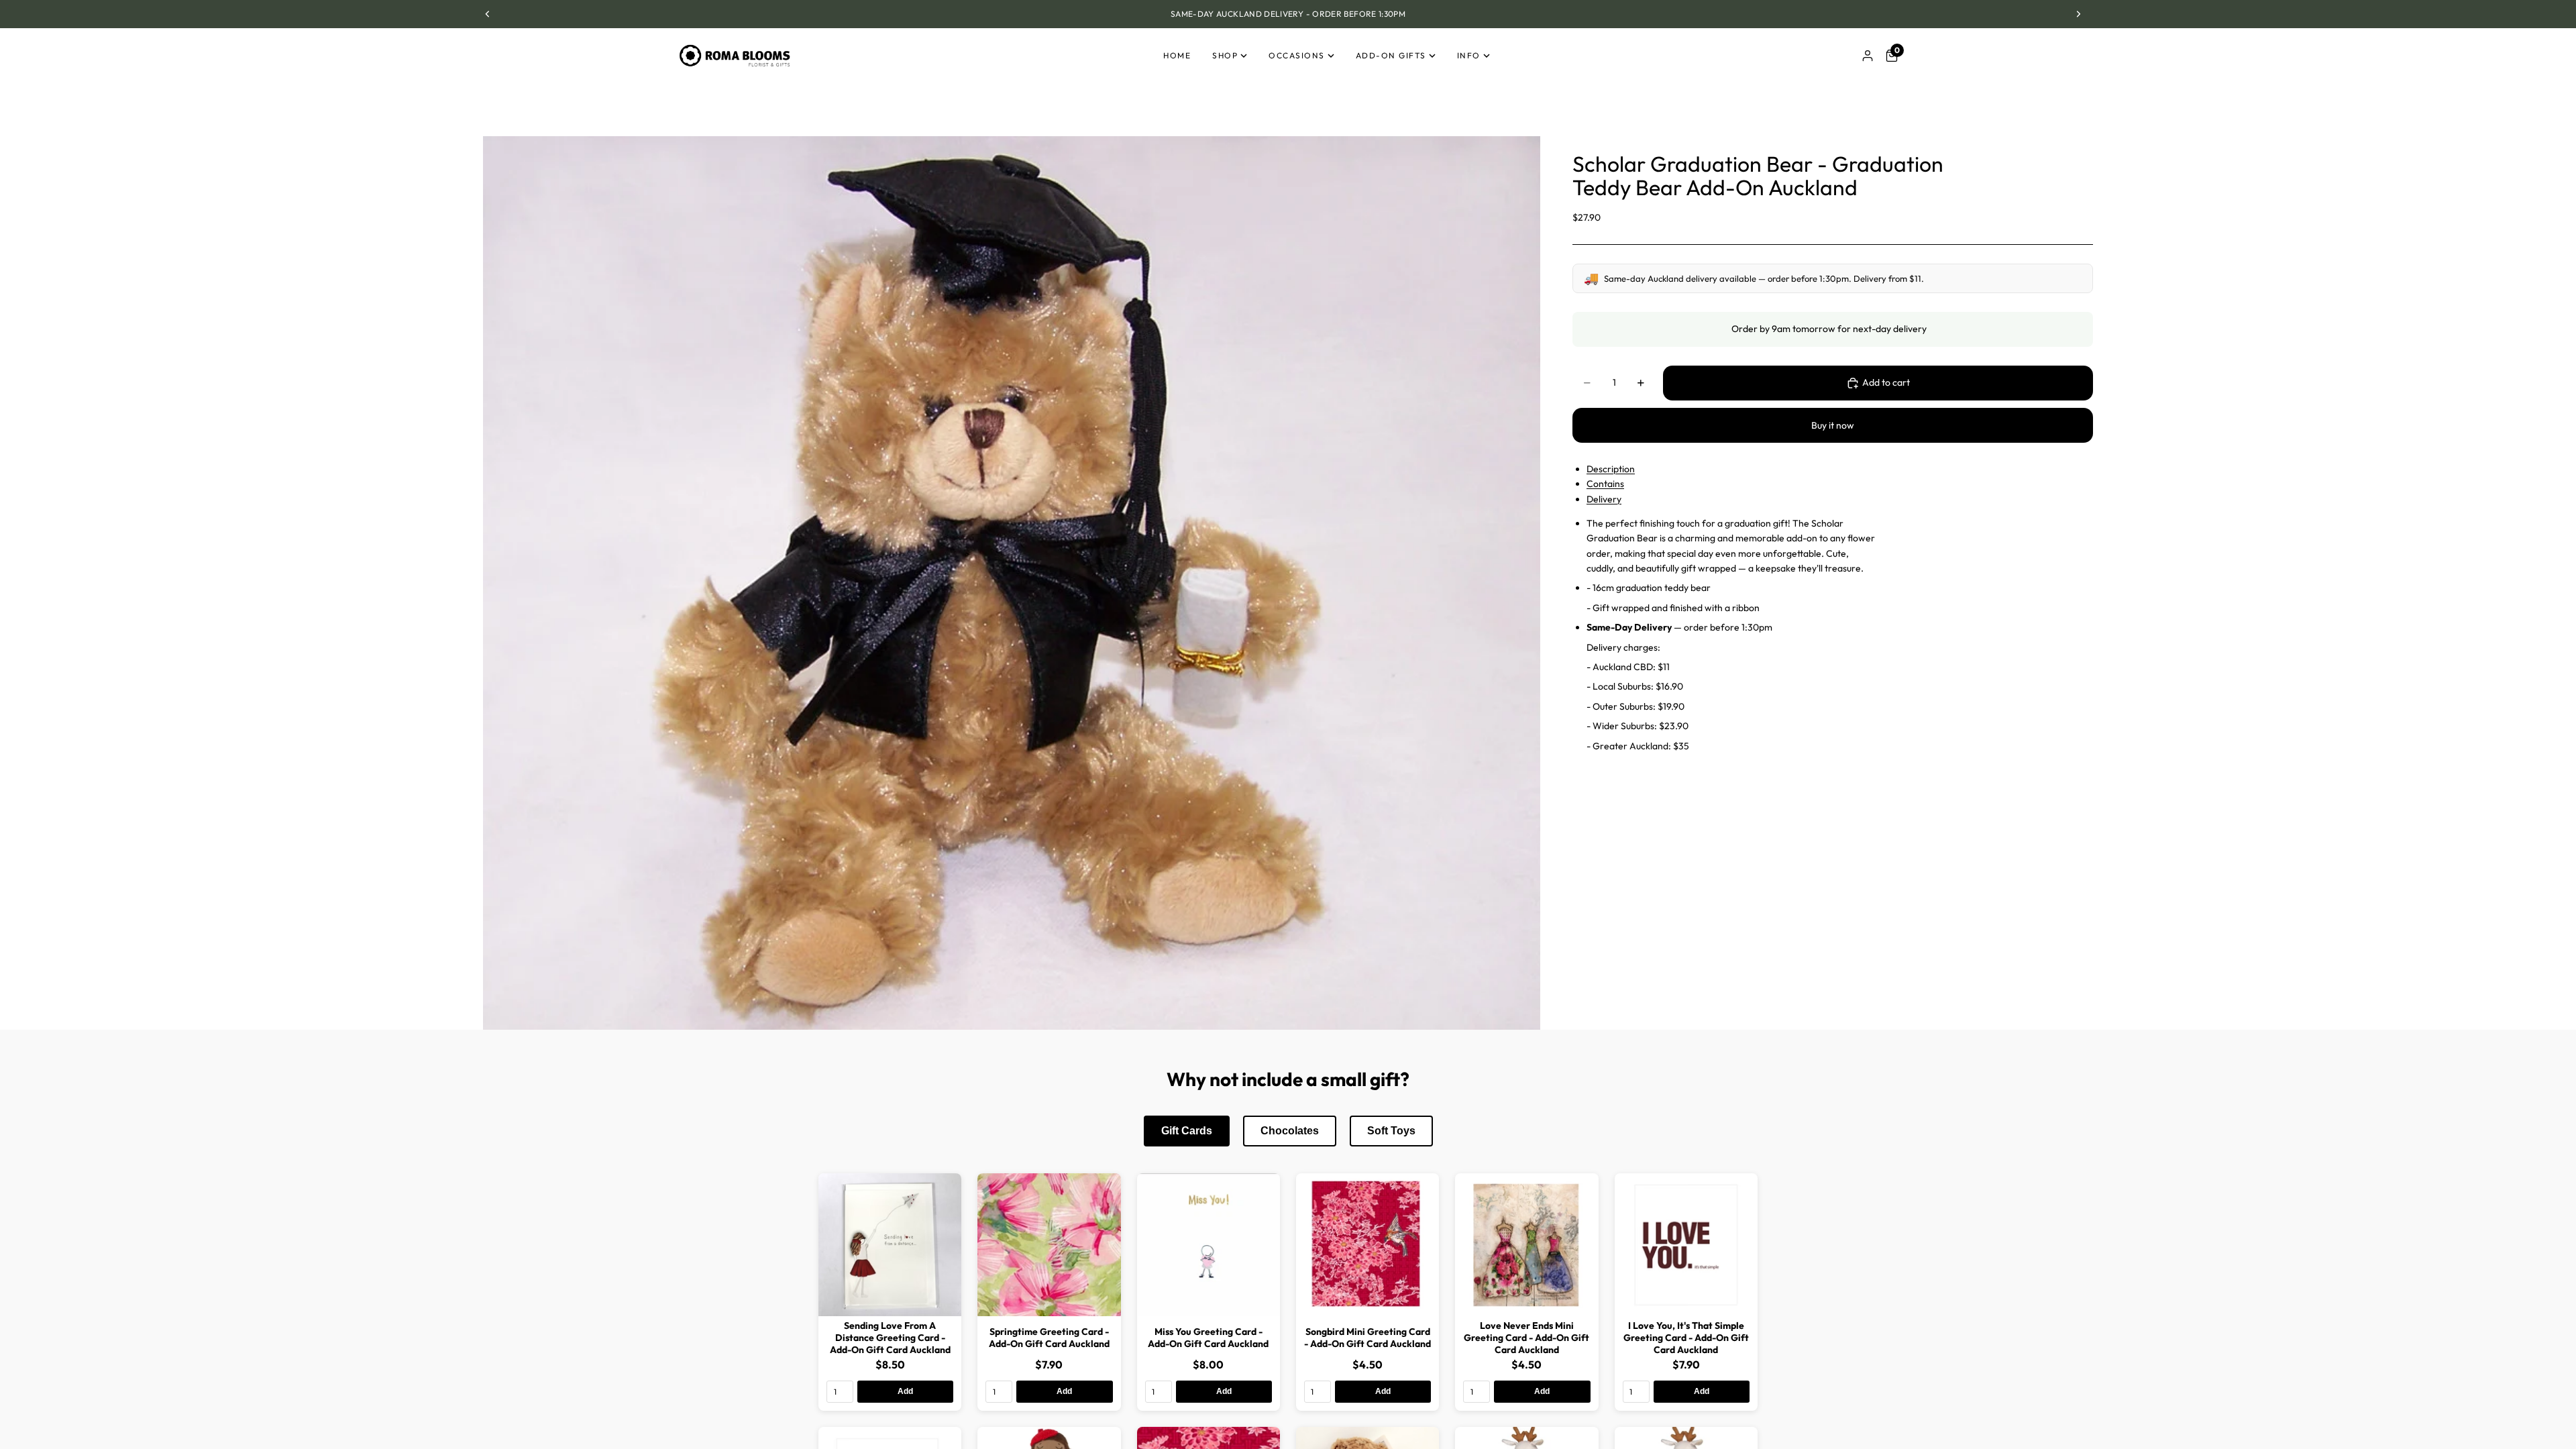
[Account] (1868, 56)
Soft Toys (1391, 1131)
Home (1177, 55)
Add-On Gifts (1391, 55)
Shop (1225, 55)
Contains (1605, 484)
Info (1469, 55)
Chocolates (1290, 1131)
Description (1611, 469)
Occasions (1297, 55)
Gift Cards (1187, 1131)
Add (905, 1391)
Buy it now (1833, 425)
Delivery (1604, 499)
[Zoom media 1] (1012, 583)
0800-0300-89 (1300, 14)
